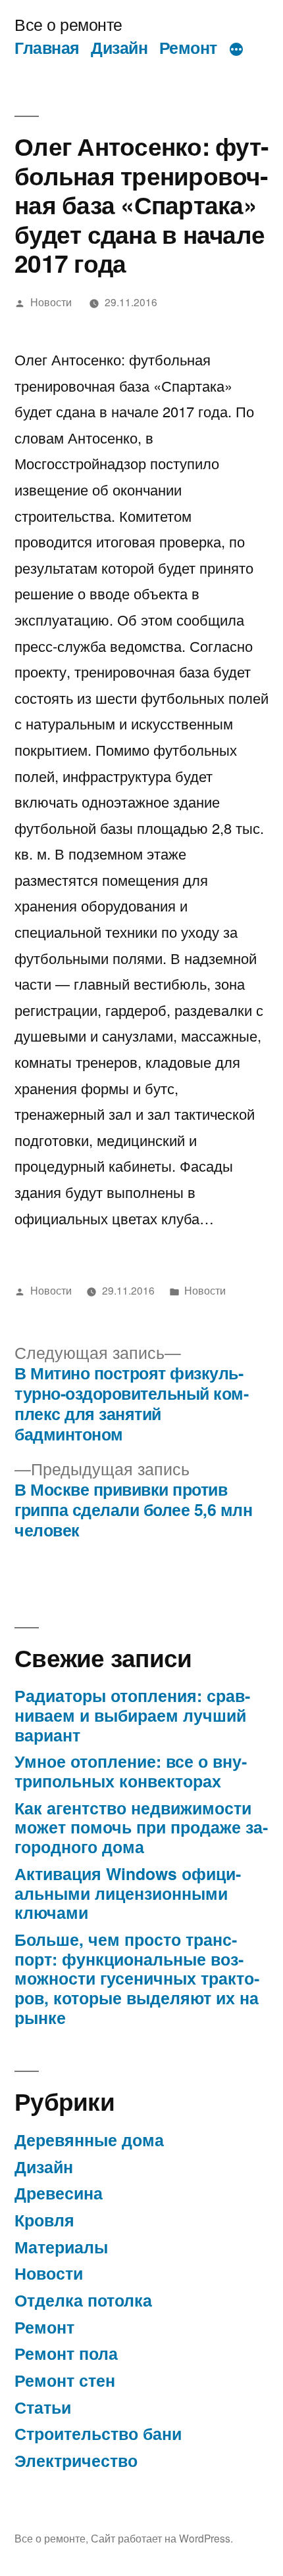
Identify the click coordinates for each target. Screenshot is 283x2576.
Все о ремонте (68, 24)
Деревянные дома (89, 2140)
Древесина (59, 2193)
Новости (51, 302)
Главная (47, 47)
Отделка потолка (83, 2300)
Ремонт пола (66, 2353)
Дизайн (119, 47)
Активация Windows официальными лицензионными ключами (128, 1893)
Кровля (44, 2220)
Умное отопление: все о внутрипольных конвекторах (131, 1771)
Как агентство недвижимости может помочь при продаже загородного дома (141, 1827)
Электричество (76, 2460)
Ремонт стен (65, 2380)
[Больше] (236, 50)
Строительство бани (98, 2433)
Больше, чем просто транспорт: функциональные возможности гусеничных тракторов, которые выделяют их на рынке (137, 1978)
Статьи (43, 2407)
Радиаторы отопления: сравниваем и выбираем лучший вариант (132, 1715)
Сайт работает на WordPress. (162, 2538)
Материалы (61, 2247)
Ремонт (188, 47)
